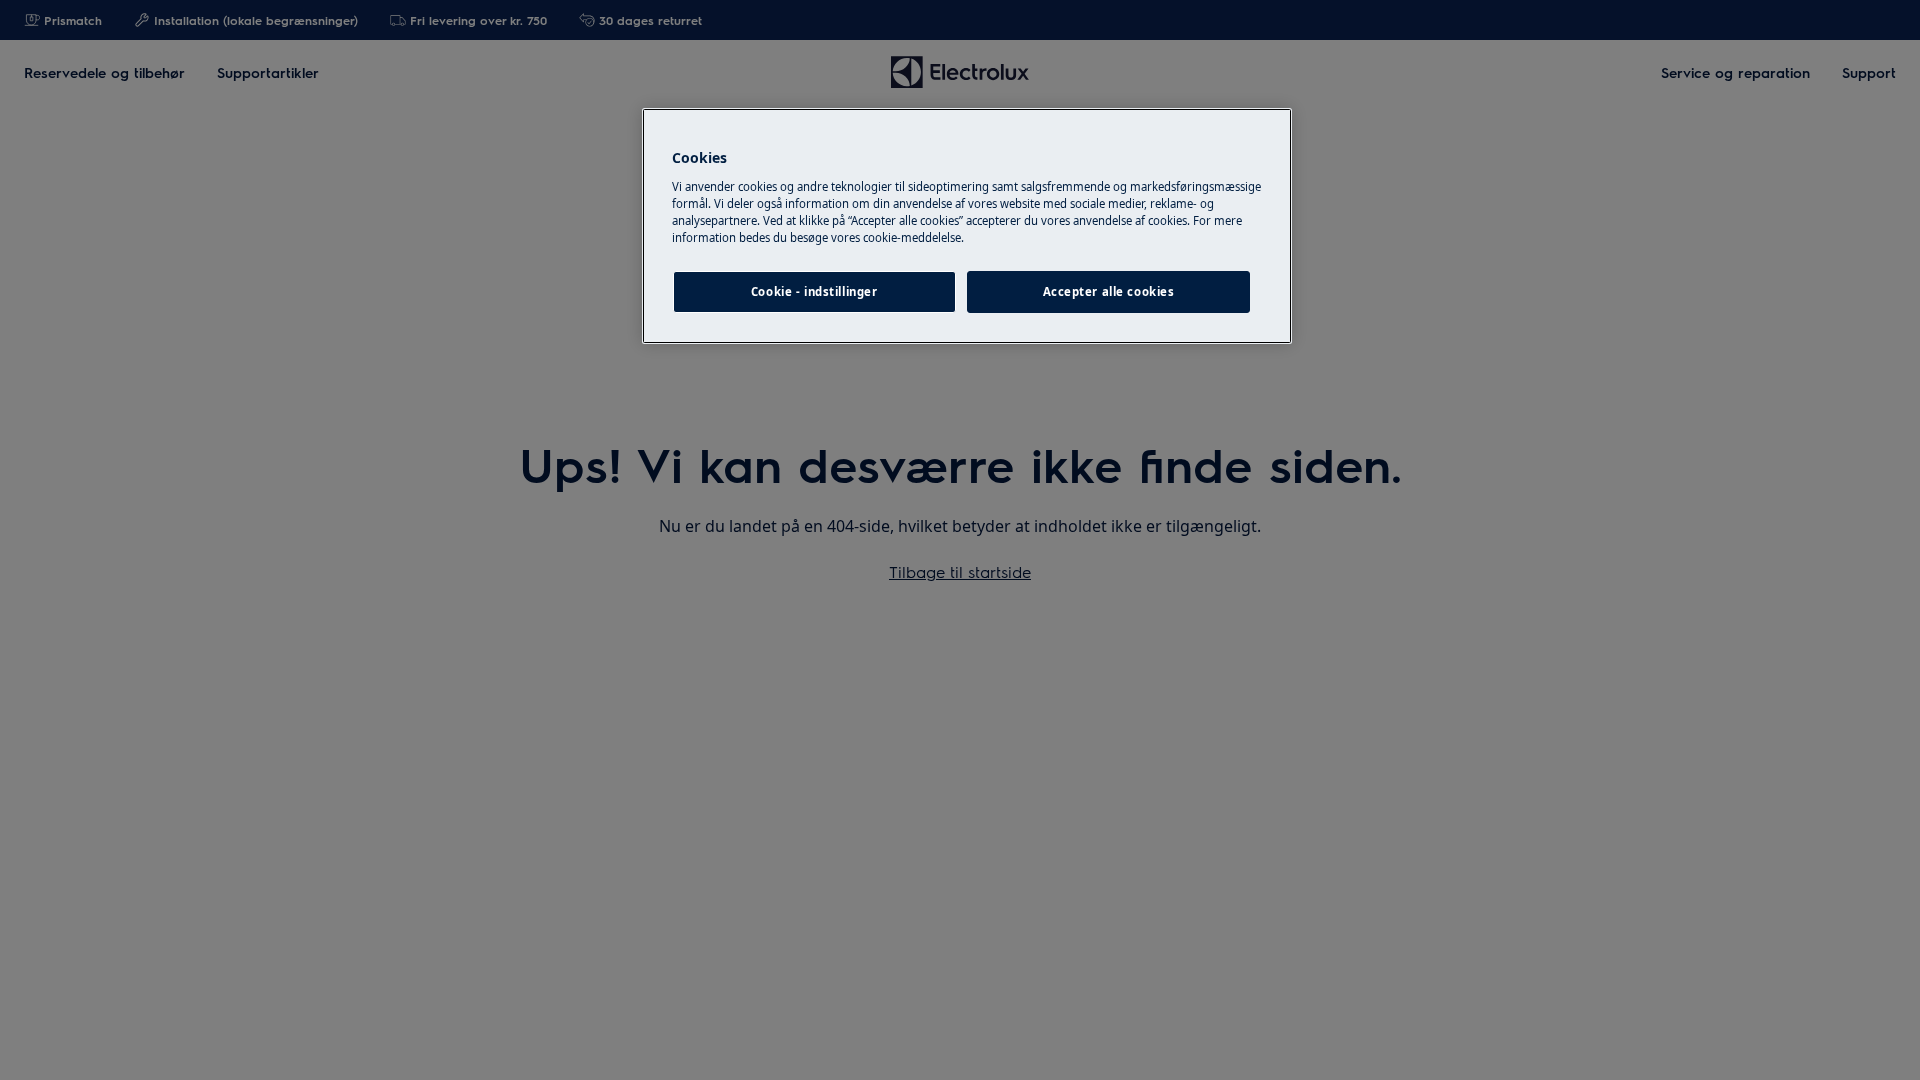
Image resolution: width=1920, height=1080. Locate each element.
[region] (967, 226)
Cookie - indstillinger (814, 291)
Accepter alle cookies (1109, 291)
